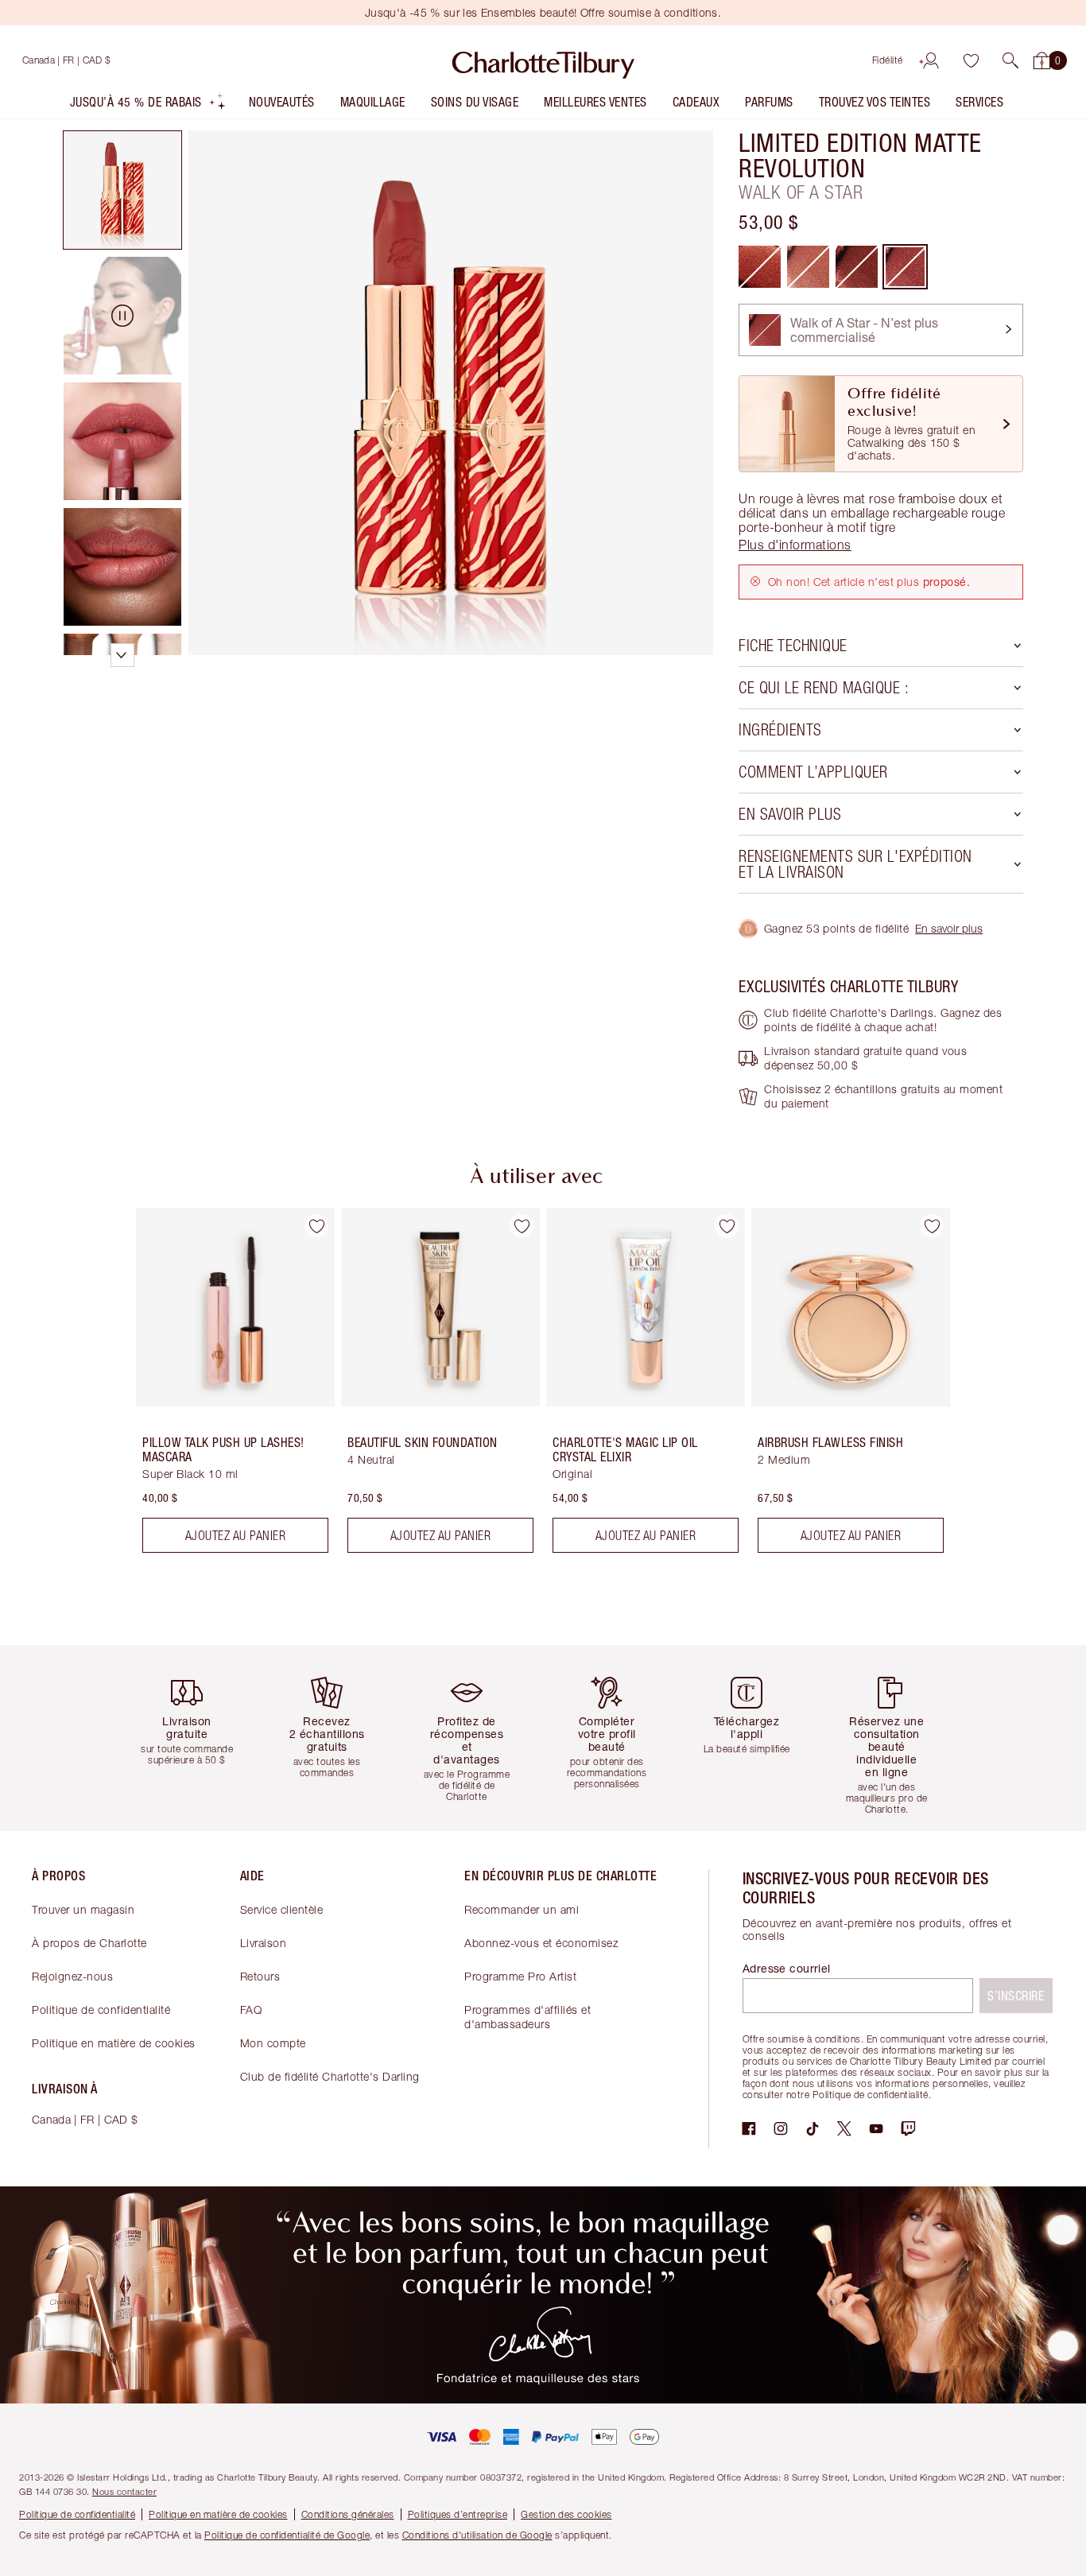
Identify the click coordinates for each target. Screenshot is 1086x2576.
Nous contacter (124, 2491)
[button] (1010, 60)
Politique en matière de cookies (114, 2043)
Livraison (264, 1943)
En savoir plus (949, 928)
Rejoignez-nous (72, 1976)
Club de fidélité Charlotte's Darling (330, 2076)
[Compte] (931, 60)
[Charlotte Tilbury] (543, 60)
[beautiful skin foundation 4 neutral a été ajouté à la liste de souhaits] (522, 1226)
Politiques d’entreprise (458, 2514)
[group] (224, 1387)
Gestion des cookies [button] (566, 2514)
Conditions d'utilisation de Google (477, 2535)
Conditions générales (348, 2514)
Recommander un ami (522, 1909)
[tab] (122, 190)
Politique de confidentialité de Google (287, 2535)
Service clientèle (282, 1909)
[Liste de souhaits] (971, 60)
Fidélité (888, 60)
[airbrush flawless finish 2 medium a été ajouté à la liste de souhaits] (932, 1226)
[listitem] (148, 105)
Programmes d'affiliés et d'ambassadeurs (527, 2017)
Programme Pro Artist (520, 1976)
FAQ (251, 2010)
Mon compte (273, 2043)
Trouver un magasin (83, 1909)
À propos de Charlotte (89, 1943)
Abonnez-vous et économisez (541, 1943)
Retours (260, 1976)
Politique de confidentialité (101, 2010)
